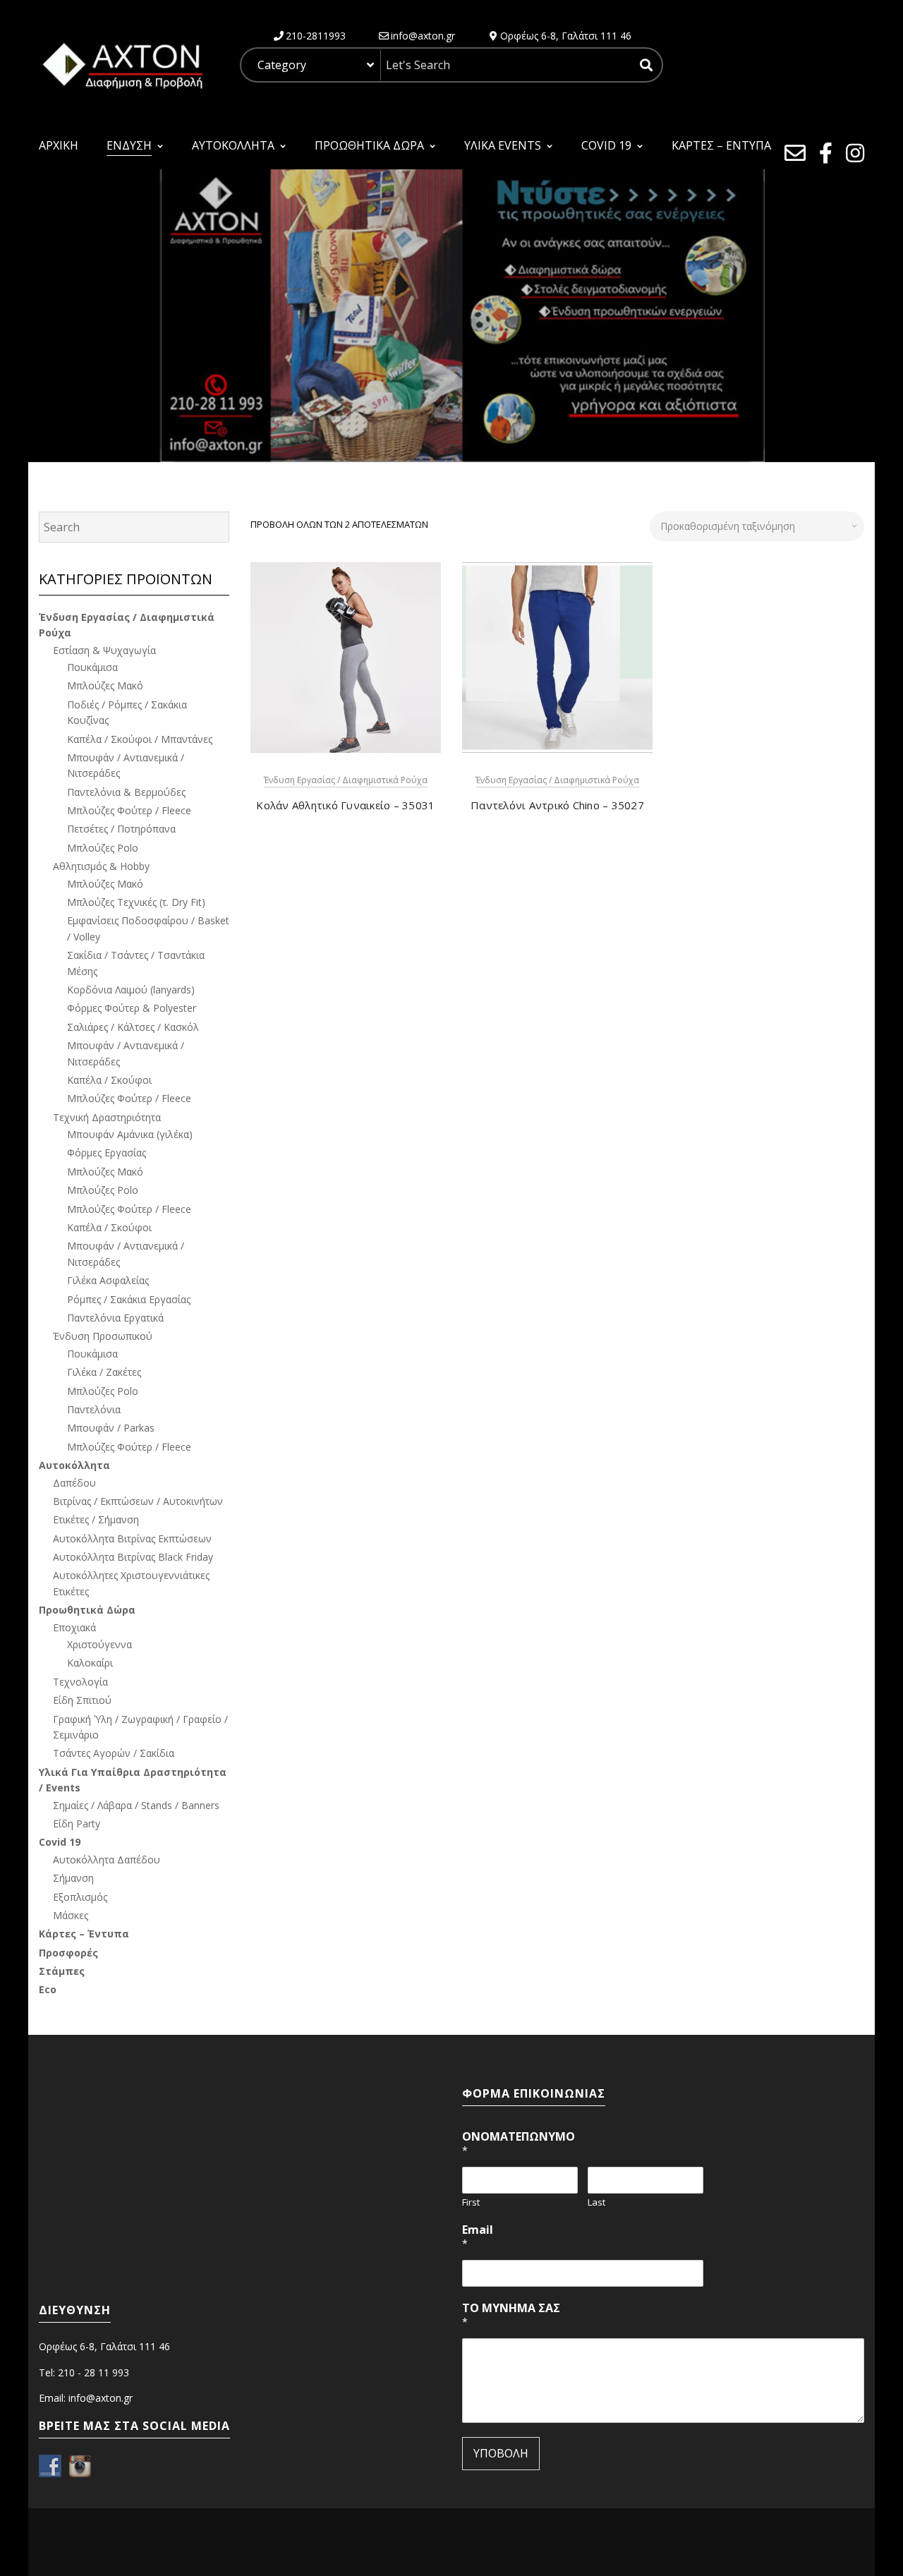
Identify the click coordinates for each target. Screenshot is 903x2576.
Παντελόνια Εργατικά (115, 1318)
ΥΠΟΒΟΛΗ (501, 2453)
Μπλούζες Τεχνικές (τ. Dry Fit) (136, 902)
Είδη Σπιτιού (82, 1700)
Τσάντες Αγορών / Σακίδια (114, 1753)
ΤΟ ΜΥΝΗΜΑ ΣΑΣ (511, 2315)
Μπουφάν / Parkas (111, 1428)
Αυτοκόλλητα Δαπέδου (107, 1860)
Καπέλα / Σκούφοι (109, 1080)
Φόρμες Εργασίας (107, 1153)
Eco (48, 1989)
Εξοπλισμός (80, 1897)
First (471, 2202)
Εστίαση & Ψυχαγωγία (104, 650)
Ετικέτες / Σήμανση (96, 1519)
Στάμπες (62, 1971)
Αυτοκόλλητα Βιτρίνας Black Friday (133, 1557)
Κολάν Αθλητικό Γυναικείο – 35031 (345, 805)
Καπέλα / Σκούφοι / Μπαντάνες (140, 739)
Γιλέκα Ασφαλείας (108, 1280)
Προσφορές (68, 1953)
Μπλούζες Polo (103, 848)
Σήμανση (73, 1878)
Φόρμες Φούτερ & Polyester (132, 1008)
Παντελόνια (94, 1409)
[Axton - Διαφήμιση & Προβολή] (121, 64)
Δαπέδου (74, 1483)
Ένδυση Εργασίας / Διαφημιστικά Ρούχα (346, 780)
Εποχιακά (74, 1627)
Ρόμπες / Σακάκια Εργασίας (129, 1299)
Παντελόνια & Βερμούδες (126, 792)
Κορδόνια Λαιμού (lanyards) (131, 990)
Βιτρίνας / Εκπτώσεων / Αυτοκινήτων (138, 1501)
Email (478, 2236)
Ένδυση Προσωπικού (103, 1336)
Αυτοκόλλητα (74, 1465)
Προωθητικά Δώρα (87, 1610)
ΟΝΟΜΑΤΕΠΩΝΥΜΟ (519, 2143)
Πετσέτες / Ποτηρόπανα (121, 829)
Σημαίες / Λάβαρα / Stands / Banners (136, 1805)
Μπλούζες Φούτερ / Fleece (129, 810)
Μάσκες (71, 1915)
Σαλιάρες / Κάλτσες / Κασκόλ (133, 1027)
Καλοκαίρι (90, 1663)
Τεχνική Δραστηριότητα (107, 1117)
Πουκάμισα (92, 667)
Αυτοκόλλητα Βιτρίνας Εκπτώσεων (132, 1538)
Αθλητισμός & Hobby (101, 866)
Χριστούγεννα (99, 1644)
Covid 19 (60, 1842)
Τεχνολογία (80, 1682)
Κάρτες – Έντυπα (84, 1934)
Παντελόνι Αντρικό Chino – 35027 (557, 805)
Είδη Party (77, 1824)
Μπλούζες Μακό (105, 685)
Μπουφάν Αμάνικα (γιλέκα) (130, 1134)
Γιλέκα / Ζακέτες (104, 1372)
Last (596, 2202)
